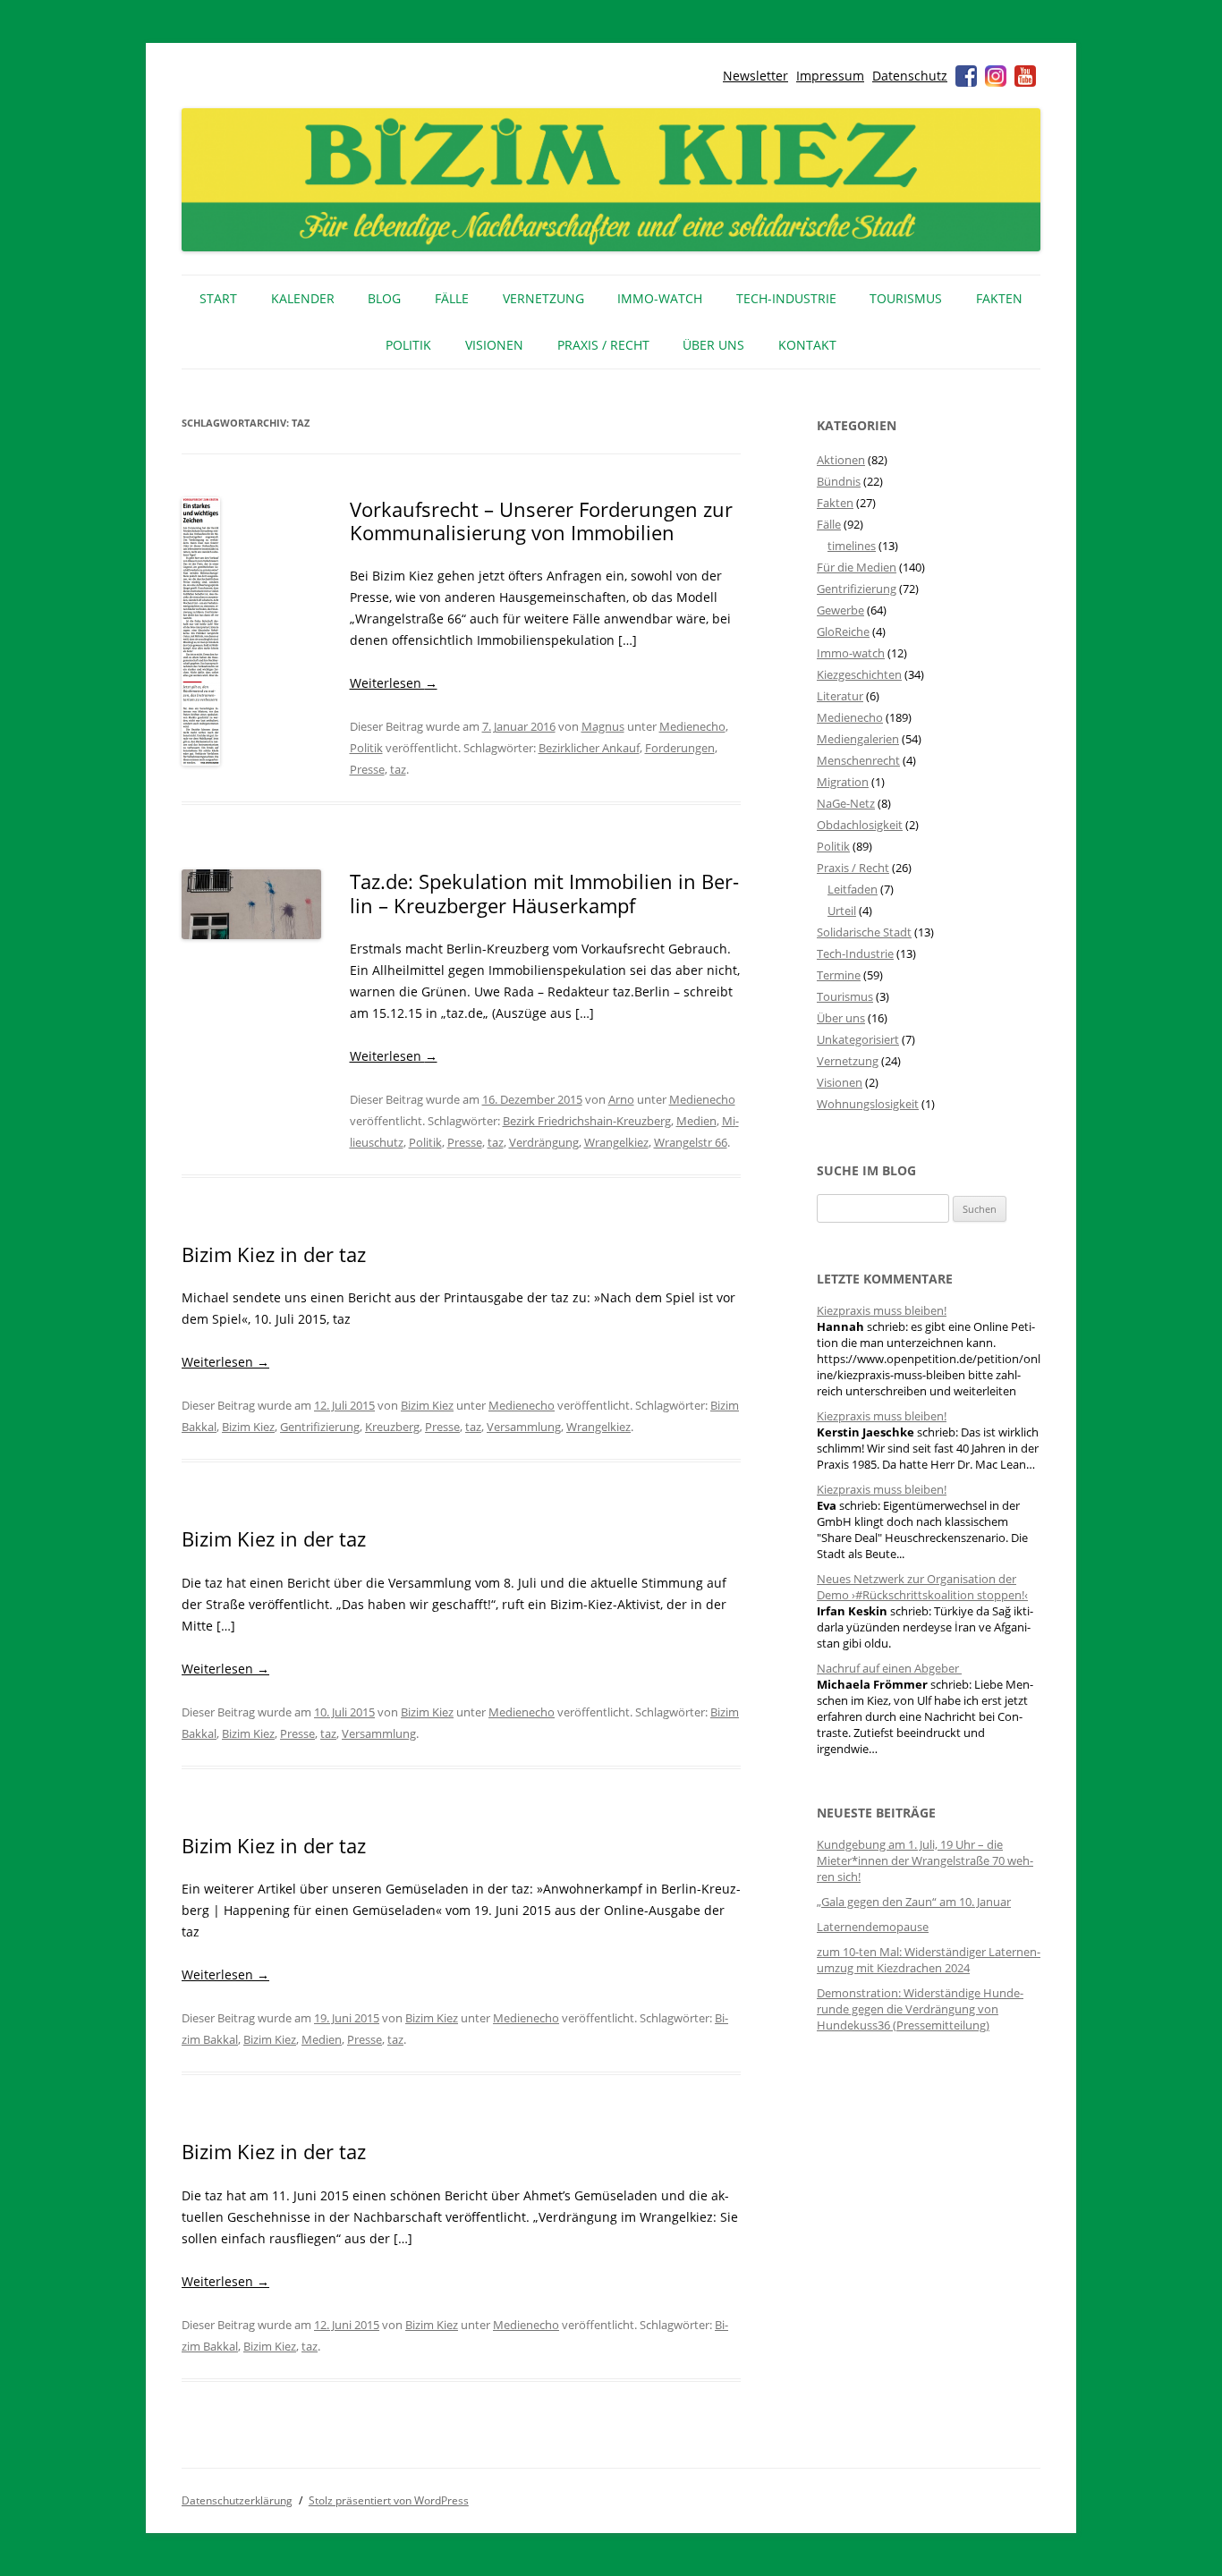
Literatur (840, 696)
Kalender (303, 298)
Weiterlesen (394, 683)
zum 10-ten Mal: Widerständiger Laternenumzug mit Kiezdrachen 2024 (929, 1960)
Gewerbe (840, 610)
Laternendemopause (873, 1927)
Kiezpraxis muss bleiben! (882, 1310)
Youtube (1025, 76)
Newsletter (755, 76)
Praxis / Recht (603, 345)
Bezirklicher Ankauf (589, 748)
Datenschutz (910, 76)
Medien (696, 1121)
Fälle (452, 298)
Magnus (603, 726)
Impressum (830, 76)
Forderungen (680, 748)
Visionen (494, 345)
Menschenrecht (858, 760)
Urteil (842, 911)
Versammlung (524, 1427)
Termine (839, 975)
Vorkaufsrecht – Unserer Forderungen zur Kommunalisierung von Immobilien (541, 521)
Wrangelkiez (616, 1142)
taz (398, 769)
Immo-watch (851, 653)
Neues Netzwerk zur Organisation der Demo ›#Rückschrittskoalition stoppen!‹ (922, 1587)
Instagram (996, 76)
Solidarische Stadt (864, 932)
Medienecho (692, 726)
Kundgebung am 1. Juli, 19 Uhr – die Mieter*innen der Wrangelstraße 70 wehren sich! (925, 1860)
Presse (367, 769)
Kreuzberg (392, 1427)
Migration (843, 782)
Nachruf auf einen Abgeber (889, 1668)
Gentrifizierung (320, 1427)
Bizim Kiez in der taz (274, 1254)
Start (218, 298)
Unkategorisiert (858, 1039)
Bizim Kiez (427, 1405)
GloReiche (843, 631)
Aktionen (841, 460)
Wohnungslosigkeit (868, 1104)
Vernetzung (543, 298)
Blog (384, 298)
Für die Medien (857, 567)
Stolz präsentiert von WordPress (389, 2500)
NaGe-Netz (846, 803)
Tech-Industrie (786, 298)
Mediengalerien (858, 739)
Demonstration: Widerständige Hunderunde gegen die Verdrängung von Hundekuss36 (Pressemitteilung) (920, 2009)
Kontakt (807, 345)
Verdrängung (544, 1142)
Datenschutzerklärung (237, 2500)
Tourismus (906, 298)
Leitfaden (853, 889)
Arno (621, 1099)
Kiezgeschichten (859, 674)
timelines (852, 546)
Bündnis (839, 481)
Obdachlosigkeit (860, 825)
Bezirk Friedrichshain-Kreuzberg (587, 1121)
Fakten (999, 298)
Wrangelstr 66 (691, 1142)
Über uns (713, 345)
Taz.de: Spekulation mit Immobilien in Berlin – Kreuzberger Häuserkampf (544, 893)
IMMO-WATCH (660, 298)
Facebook (966, 76)
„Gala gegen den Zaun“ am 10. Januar (914, 1902)
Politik (408, 345)
